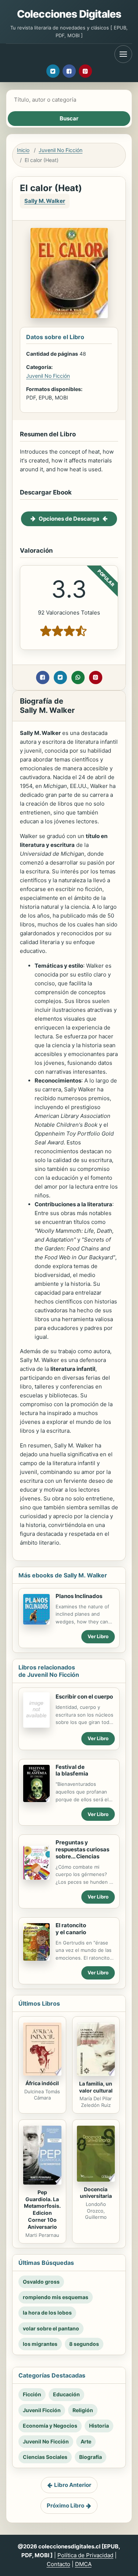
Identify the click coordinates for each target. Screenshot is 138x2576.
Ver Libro (98, 1636)
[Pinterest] (85, 71)
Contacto (59, 2564)
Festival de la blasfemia (72, 1770)
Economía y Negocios (50, 2426)
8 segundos (84, 2344)
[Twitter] (53, 71)
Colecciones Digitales (69, 14)
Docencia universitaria (96, 2193)
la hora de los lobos (47, 2313)
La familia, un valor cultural (96, 2087)
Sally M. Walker (45, 201)
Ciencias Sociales (45, 2457)
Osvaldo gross (41, 2282)
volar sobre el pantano (51, 2328)
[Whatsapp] (78, 678)
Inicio (23, 150)
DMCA (83, 2564)
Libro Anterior (73, 2485)
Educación (66, 2394)
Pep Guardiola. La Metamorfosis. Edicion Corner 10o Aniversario (42, 2209)
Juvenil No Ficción (61, 150)
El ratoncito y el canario (71, 1929)
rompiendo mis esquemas (56, 2297)
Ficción (32, 2394)
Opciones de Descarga (69, 519)
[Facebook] (69, 71)
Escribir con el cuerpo (84, 1697)
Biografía (91, 2457)
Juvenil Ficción (42, 2410)
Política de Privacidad (85, 2555)
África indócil (42, 2083)
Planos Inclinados (79, 1596)
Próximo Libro (66, 2505)
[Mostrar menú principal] (123, 54)
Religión (83, 2410)
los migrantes (40, 2344)
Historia (99, 2426)
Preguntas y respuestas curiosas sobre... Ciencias (82, 1849)
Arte (86, 2441)
